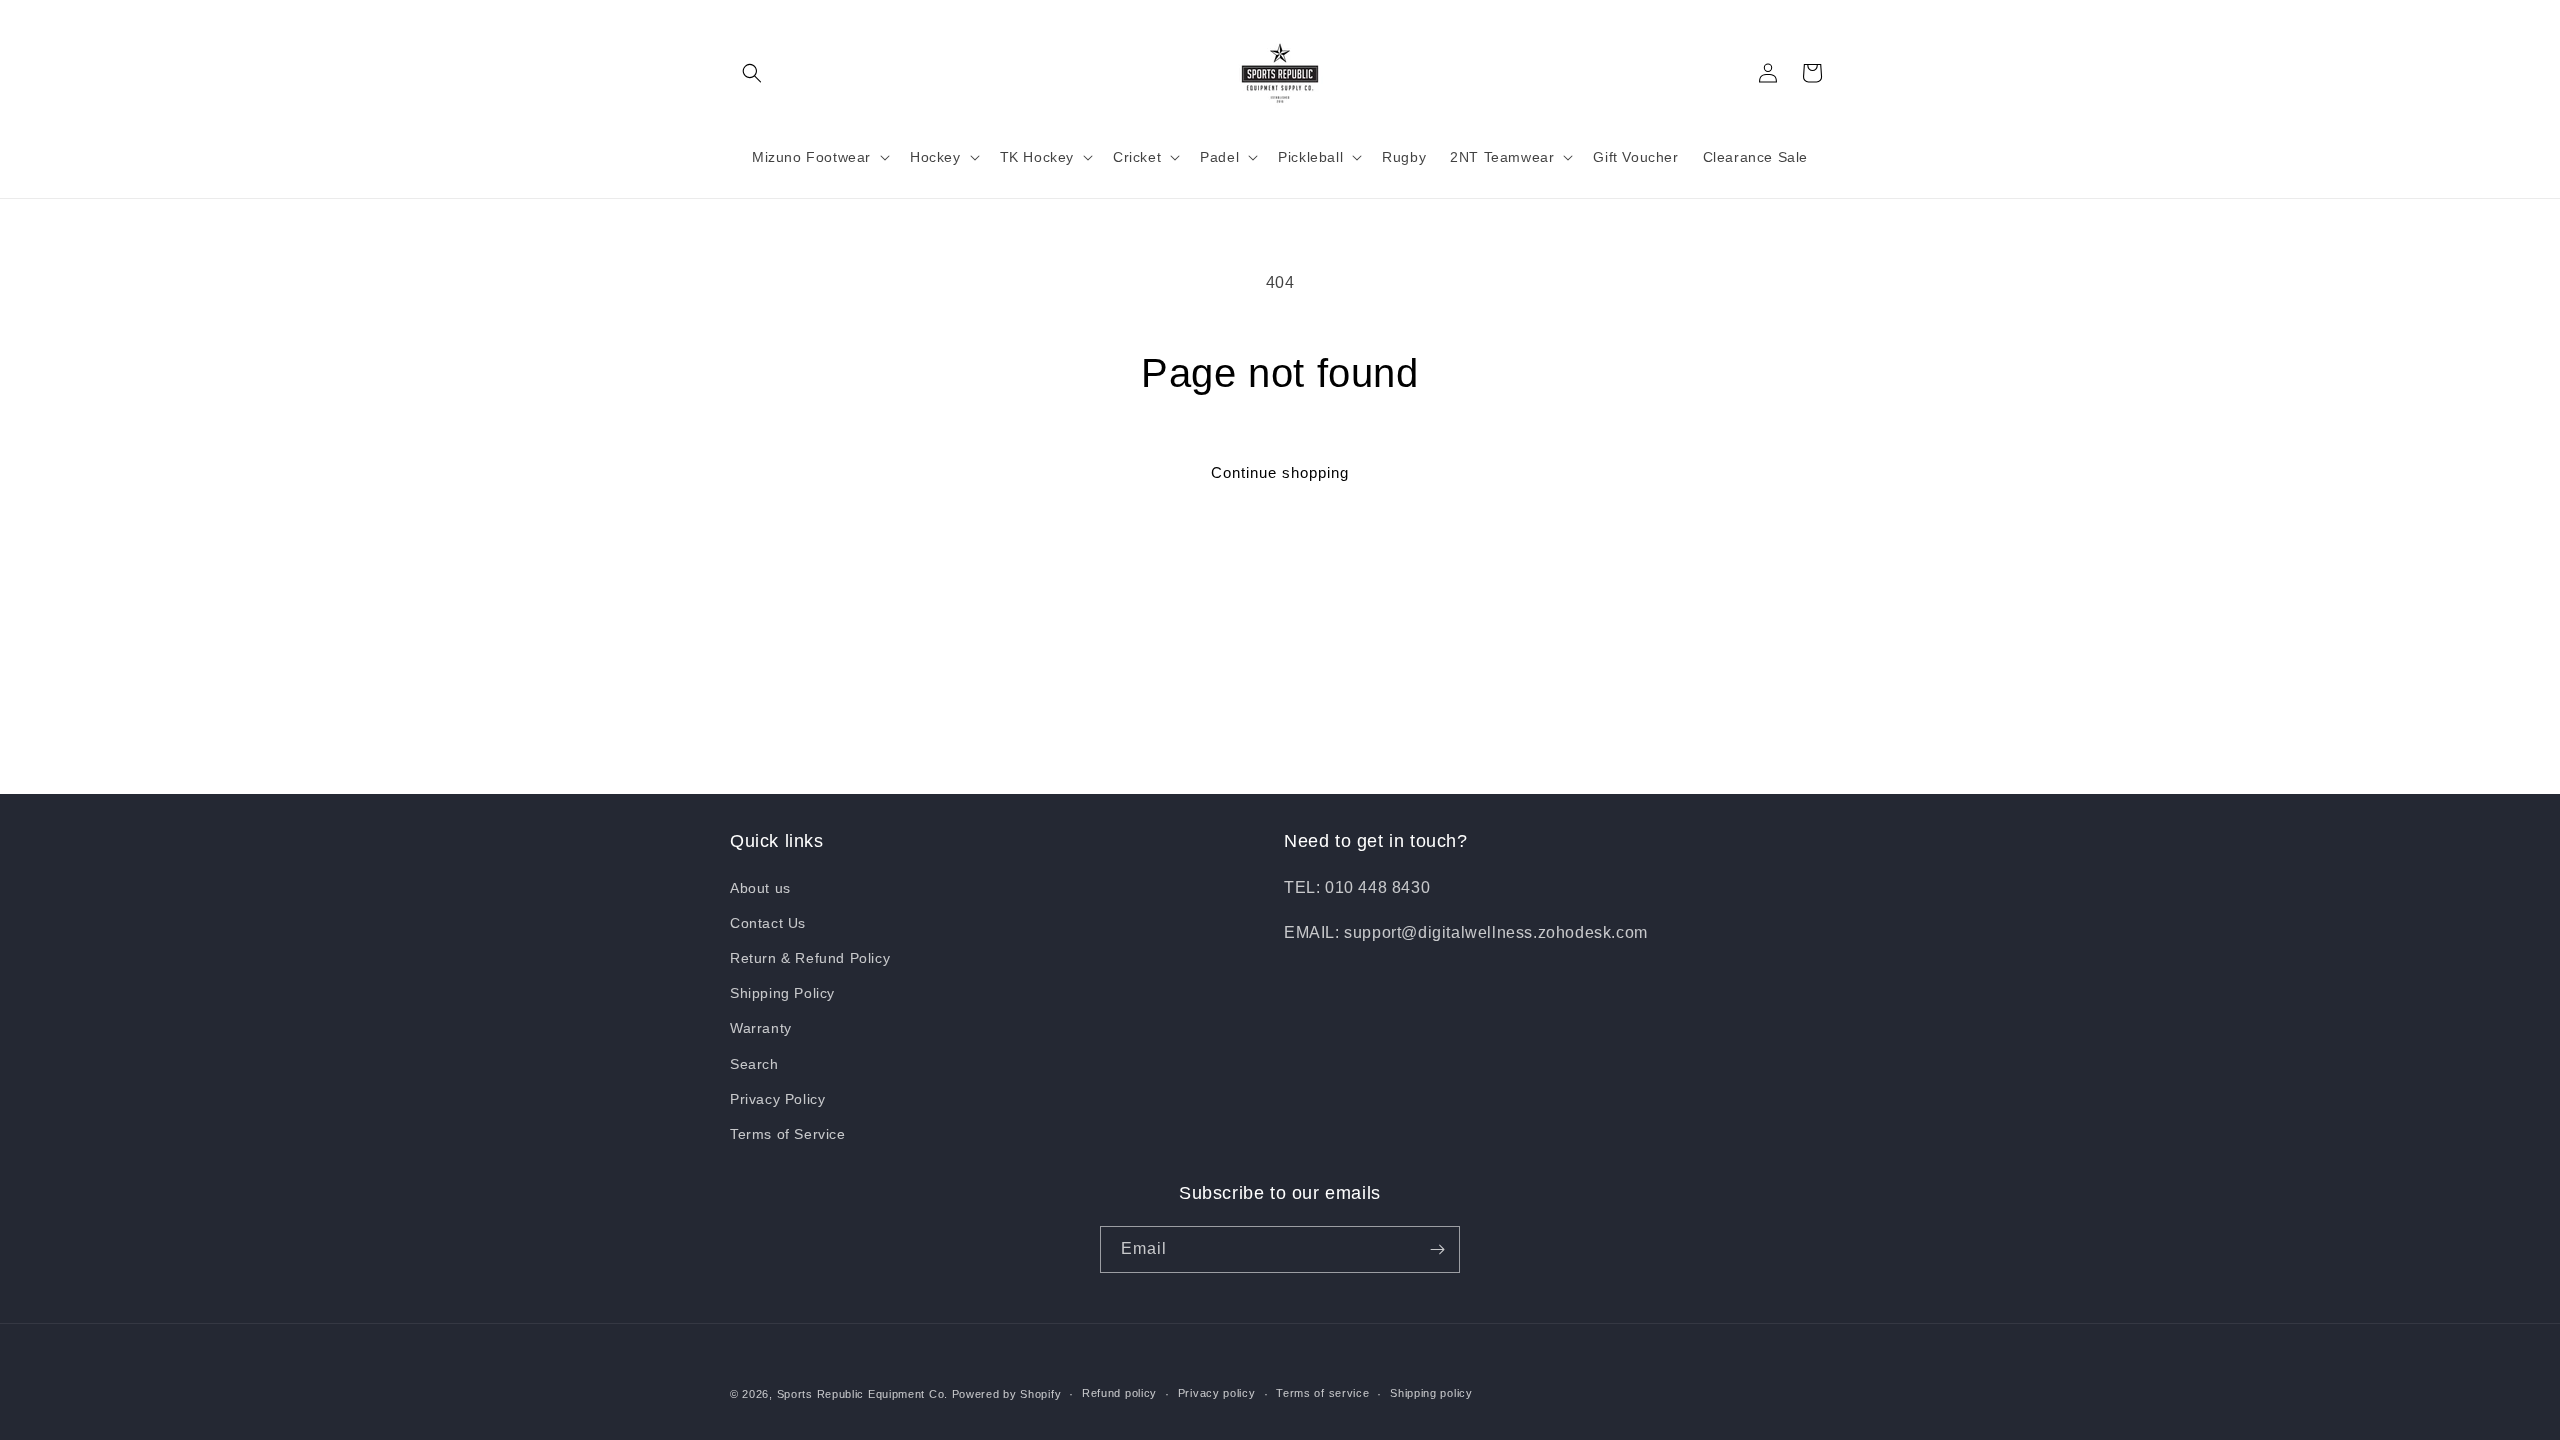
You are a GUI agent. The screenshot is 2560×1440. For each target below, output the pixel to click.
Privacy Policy (777, 1099)
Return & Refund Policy (810, 958)
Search (754, 1064)
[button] (752, 73)
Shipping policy (1431, 1393)
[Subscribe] (1437, 1249)
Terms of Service (788, 1134)
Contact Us (768, 923)
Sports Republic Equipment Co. (862, 1394)
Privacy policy (1217, 1393)
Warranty (761, 1028)
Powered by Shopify (1007, 1394)
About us (760, 888)
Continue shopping (1280, 472)
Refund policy (1119, 1393)
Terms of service (1322, 1393)
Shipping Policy (782, 993)
